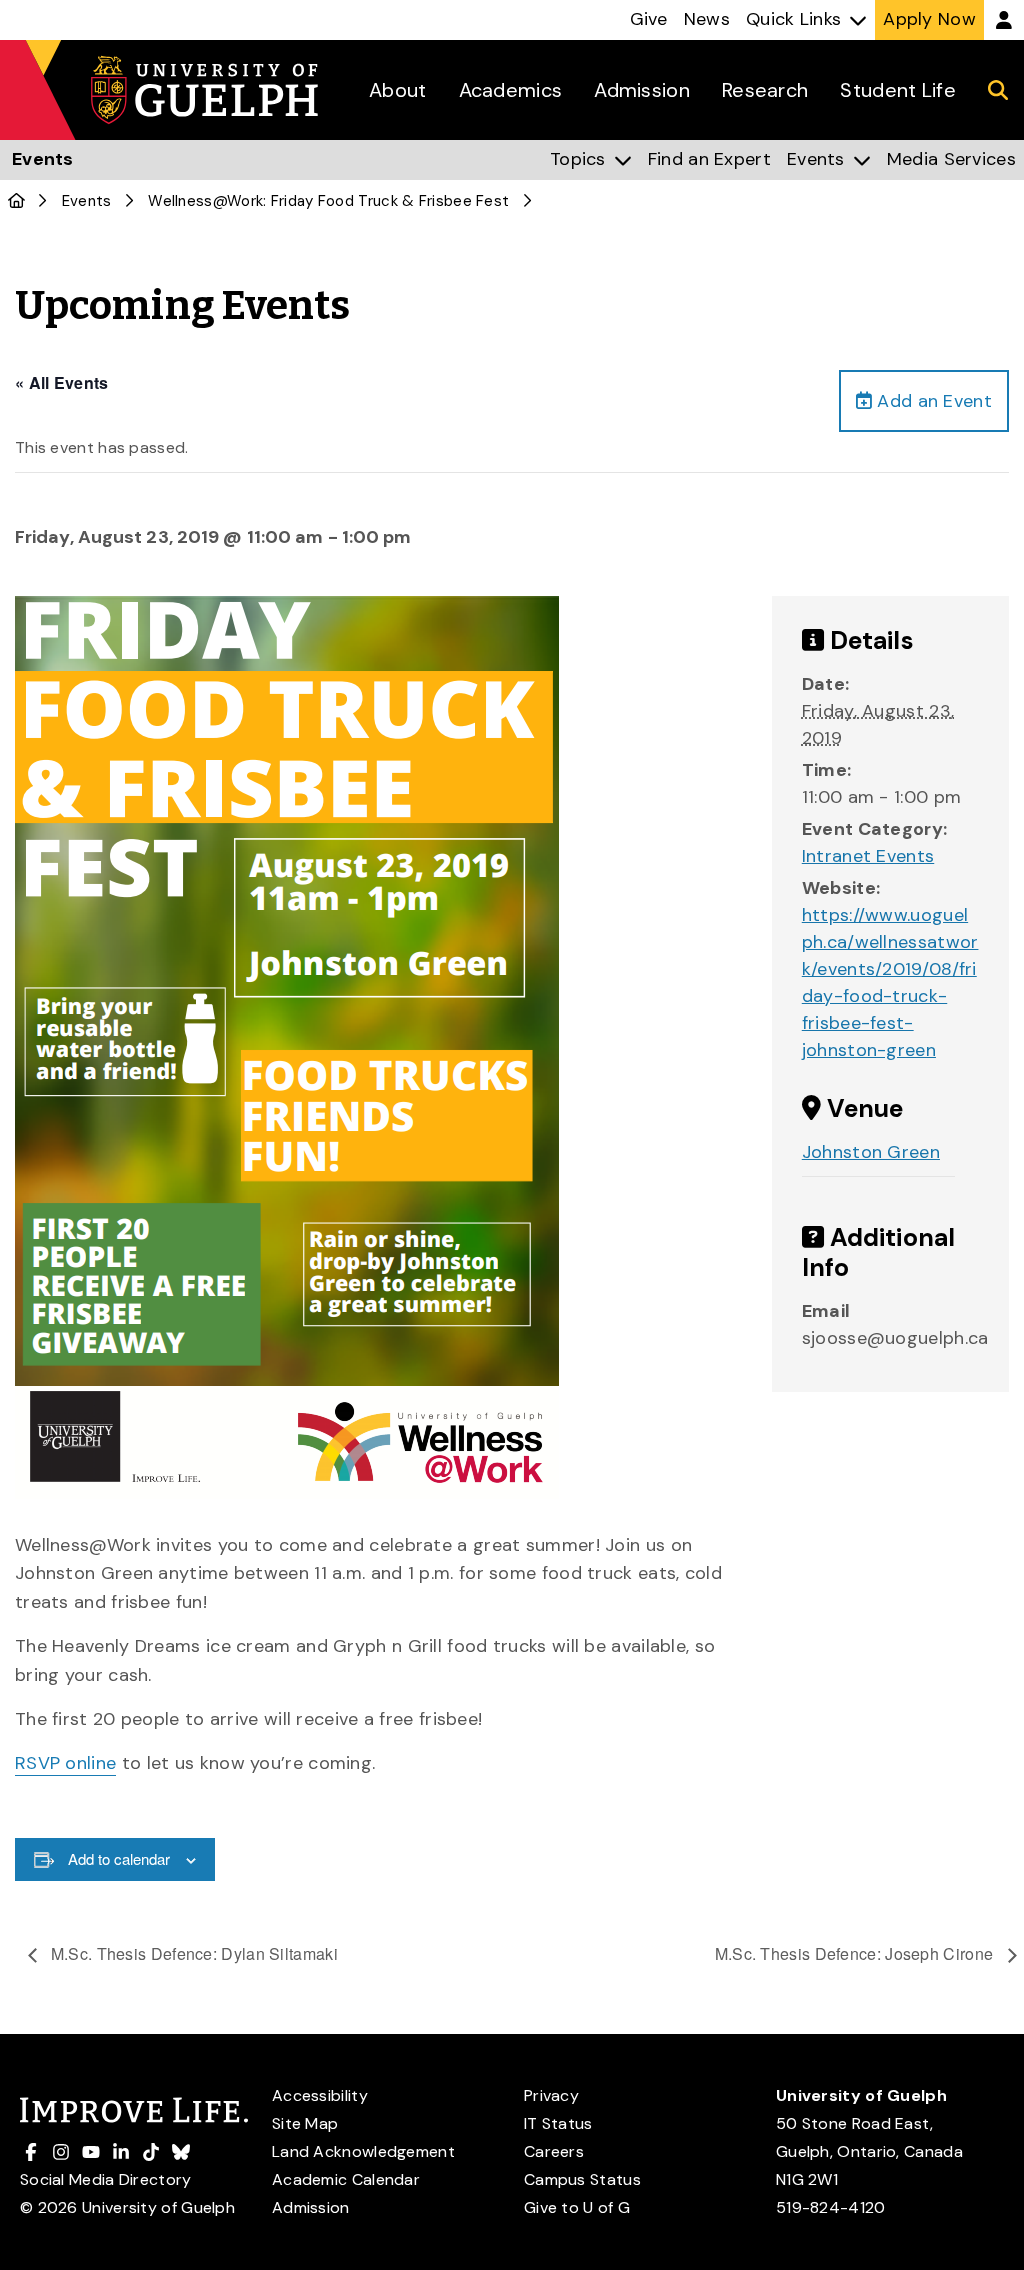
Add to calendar (119, 1858)
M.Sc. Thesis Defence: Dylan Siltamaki (192, 1953)
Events (87, 201)
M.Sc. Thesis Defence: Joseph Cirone (856, 1953)
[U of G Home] (16, 201)
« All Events (62, 382)
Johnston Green (871, 1152)
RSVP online (65, 1763)
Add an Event (932, 401)
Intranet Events (868, 856)
